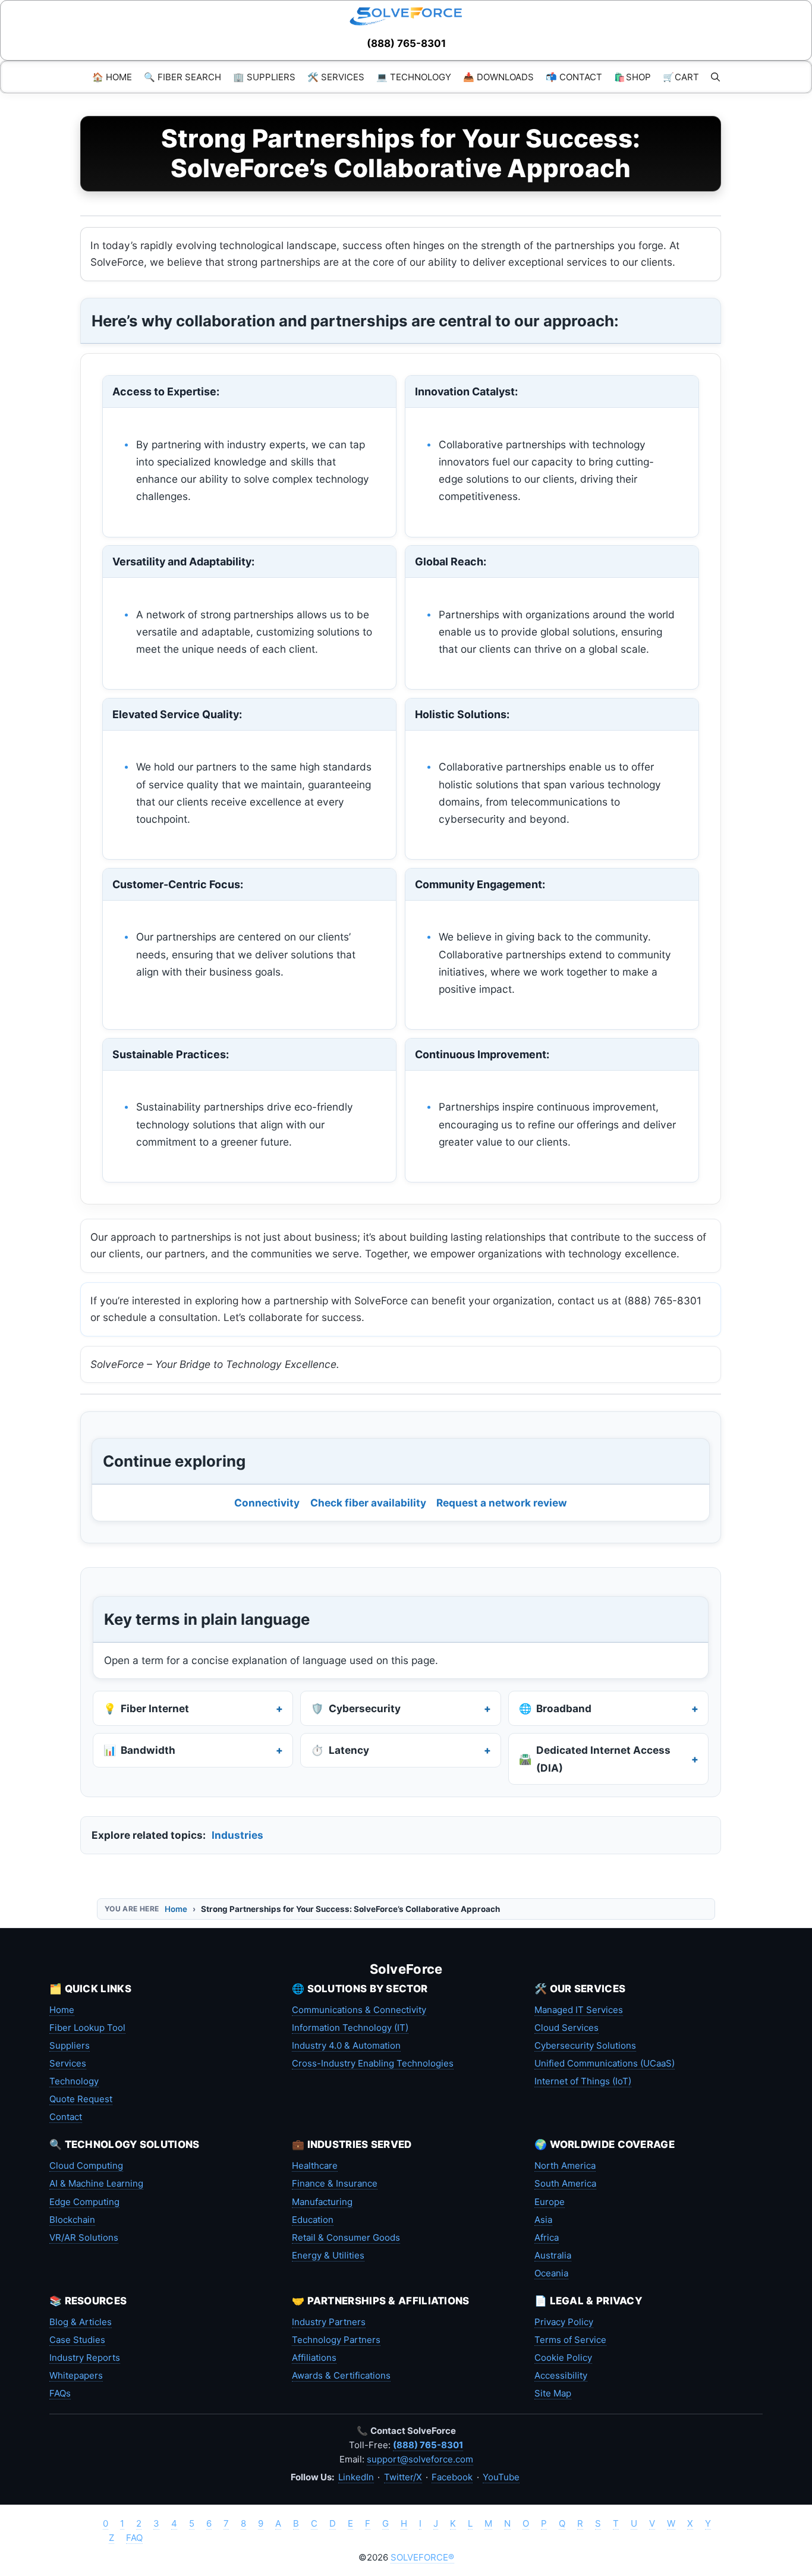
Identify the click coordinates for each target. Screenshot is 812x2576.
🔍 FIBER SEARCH (182, 77)
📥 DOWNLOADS (498, 77)
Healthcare (315, 2165)
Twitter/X (403, 2477)
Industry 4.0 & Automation (346, 2045)
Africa (547, 2237)
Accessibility (561, 2375)
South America (565, 2183)
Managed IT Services (579, 2010)
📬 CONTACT (574, 77)
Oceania (551, 2273)
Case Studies (77, 2340)
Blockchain (72, 2220)
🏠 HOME (112, 77)
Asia (543, 2220)
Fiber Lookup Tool (87, 2028)
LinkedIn (356, 2477)
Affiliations (314, 2358)
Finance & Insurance (335, 2183)
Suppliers (70, 2045)
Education (313, 2220)
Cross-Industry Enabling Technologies (373, 2063)
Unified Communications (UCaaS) (605, 2063)
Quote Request (81, 2099)
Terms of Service (570, 2340)
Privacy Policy (564, 2322)
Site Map (553, 2393)
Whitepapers (76, 2375)
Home (176, 1909)
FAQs (60, 2393)
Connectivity (267, 1503)
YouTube (501, 2477)
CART (681, 77)
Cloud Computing (86, 2165)
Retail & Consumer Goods (346, 2237)
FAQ (134, 2538)
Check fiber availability (368, 1503)
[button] (715, 77)
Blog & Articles (81, 2322)
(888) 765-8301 (406, 43)
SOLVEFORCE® (422, 2557)
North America (565, 2165)
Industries (237, 1835)
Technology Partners (336, 2340)
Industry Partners (329, 2322)
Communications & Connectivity (359, 2010)
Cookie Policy (563, 2358)
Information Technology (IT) (350, 2028)
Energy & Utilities (328, 2255)
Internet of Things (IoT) (583, 2081)
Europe (550, 2202)
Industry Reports (85, 2358)
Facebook (452, 2477)
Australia (553, 2255)
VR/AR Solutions (84, 2237)
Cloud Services (566, 2028)
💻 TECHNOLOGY (414, 77)
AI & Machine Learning (96, 2183)
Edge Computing (84, 2202)
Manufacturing (322, 2202)
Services (68, 2063)
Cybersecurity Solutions (585, 2045)
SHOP (632, 77)
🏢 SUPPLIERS (264, 77)
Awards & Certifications (341, 2375)
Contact (66, 2117)
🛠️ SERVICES (336, 77)
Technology (74, 2081)
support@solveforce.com (420, 2459)
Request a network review (502, 1503)
